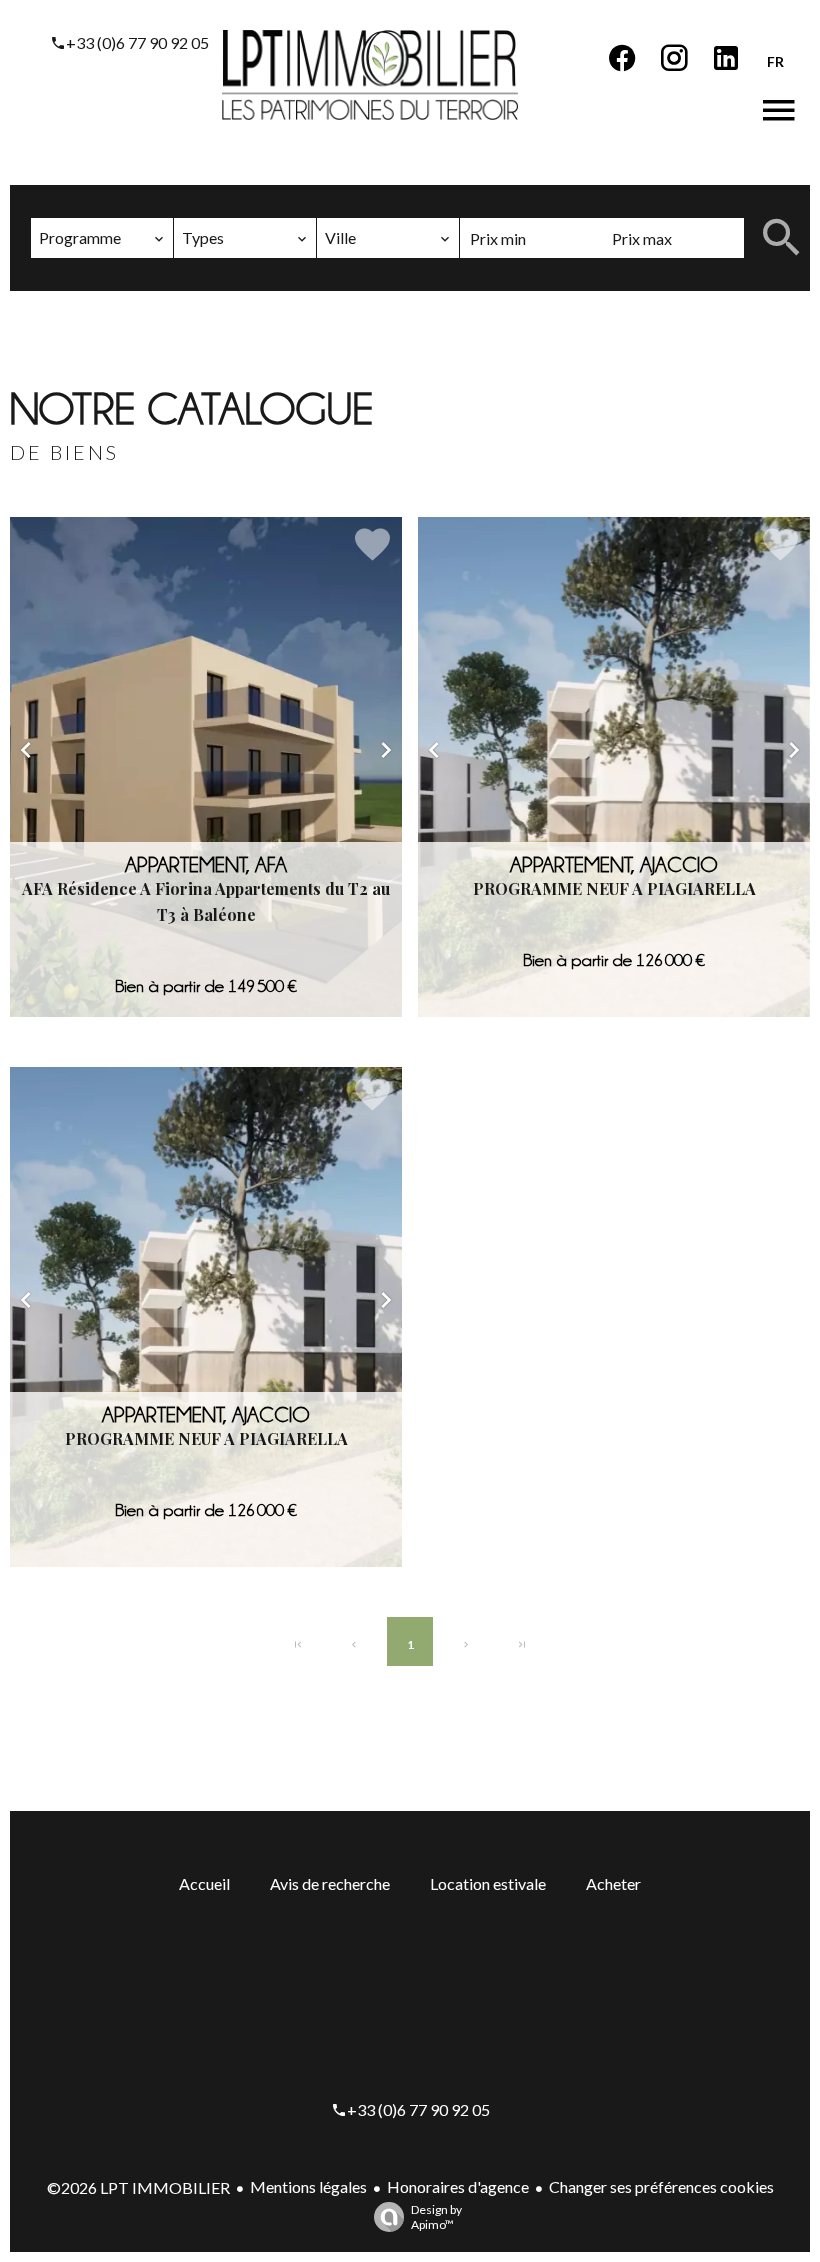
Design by (436, 2217)
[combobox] (102, 238)
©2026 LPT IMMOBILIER (138, 2187)
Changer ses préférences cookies (661, 2186)
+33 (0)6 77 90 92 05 (137, 42)
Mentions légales (308, 2186)
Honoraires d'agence (458, 2186)
